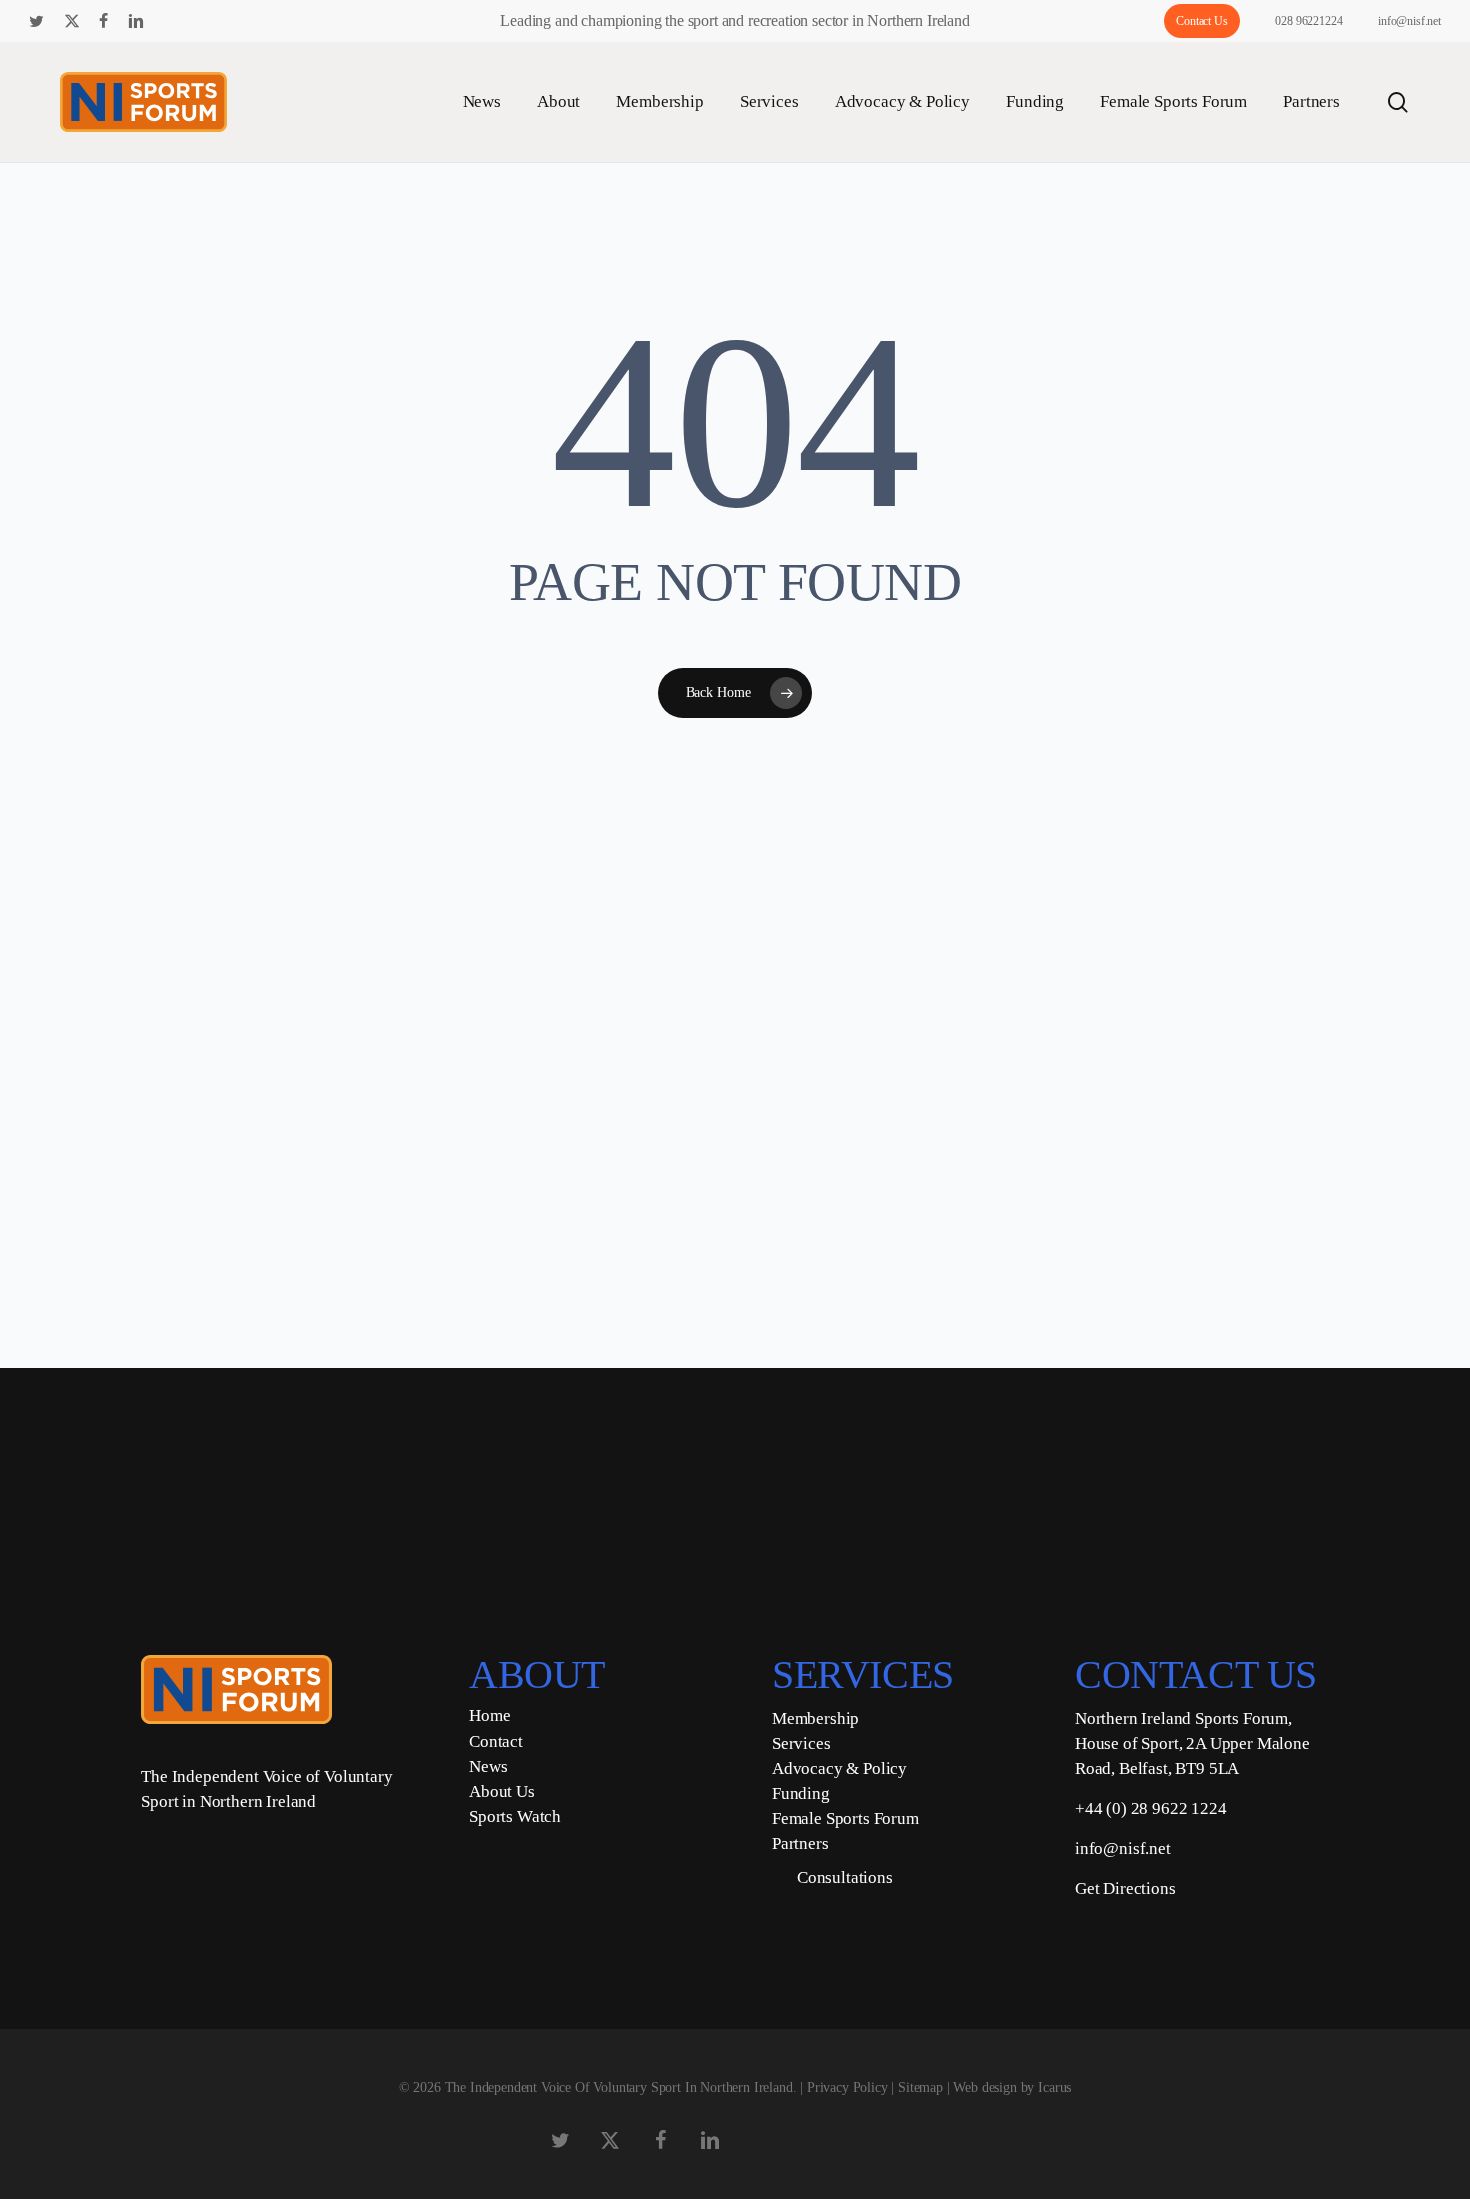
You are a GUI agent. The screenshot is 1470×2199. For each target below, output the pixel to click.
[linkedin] (136, 21)
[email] (265, 21)
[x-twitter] (72, 21)
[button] (611, 1448)
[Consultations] (777, 1878)
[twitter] (36, 21)
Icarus (1054, 2087)
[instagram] (201, 21)
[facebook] (103, 21)
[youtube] (170, 21)
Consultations (845, 1877)
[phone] (233, 21)
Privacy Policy (847, 2087)
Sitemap (920, 2087)
